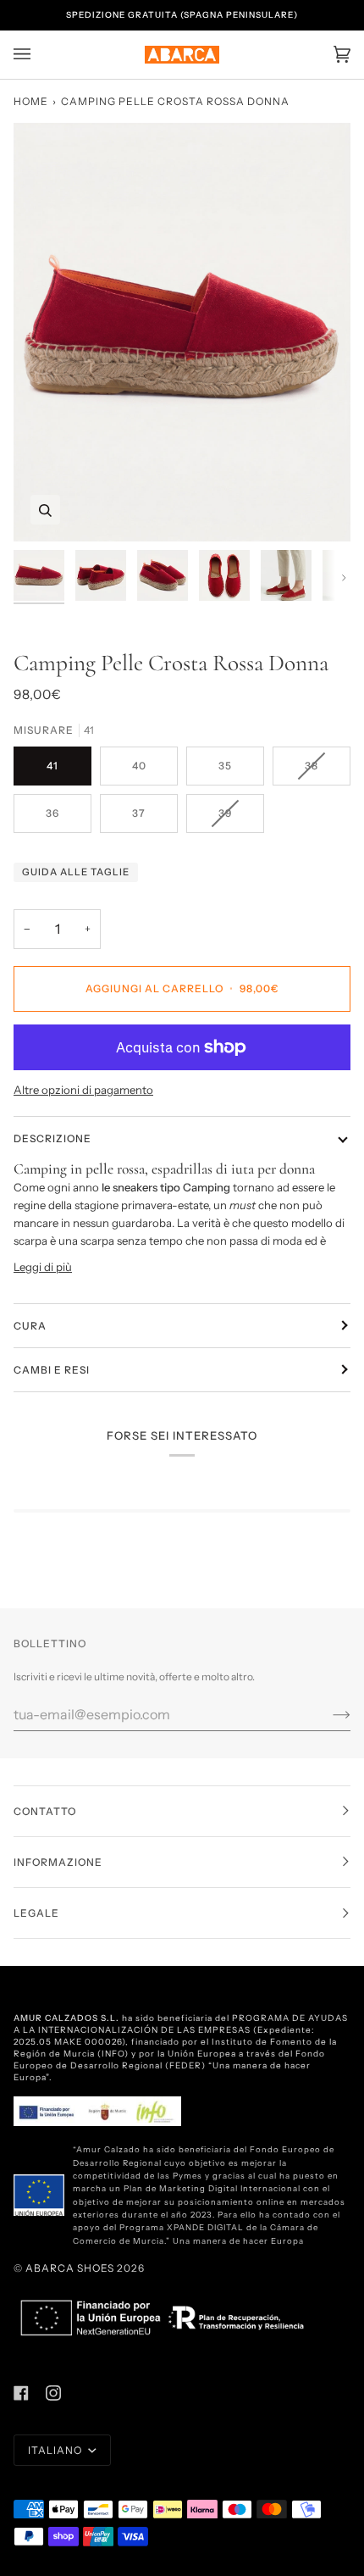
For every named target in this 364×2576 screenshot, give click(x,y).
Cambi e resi (52, 1370)
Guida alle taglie (76, 872)
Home (31, 101)
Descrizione (52, 1138)
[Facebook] (21, 2393)
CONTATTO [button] (45, 1811)
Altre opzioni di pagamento (83, 1090)
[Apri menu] (39, 55)
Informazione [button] (58, 1862)
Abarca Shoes (70, 2268)
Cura (30, 1326)
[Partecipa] (328, 1714)
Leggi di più (43, 1267)
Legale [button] (36, 1913)
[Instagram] (53, 2393)
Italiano (56, 2450)
